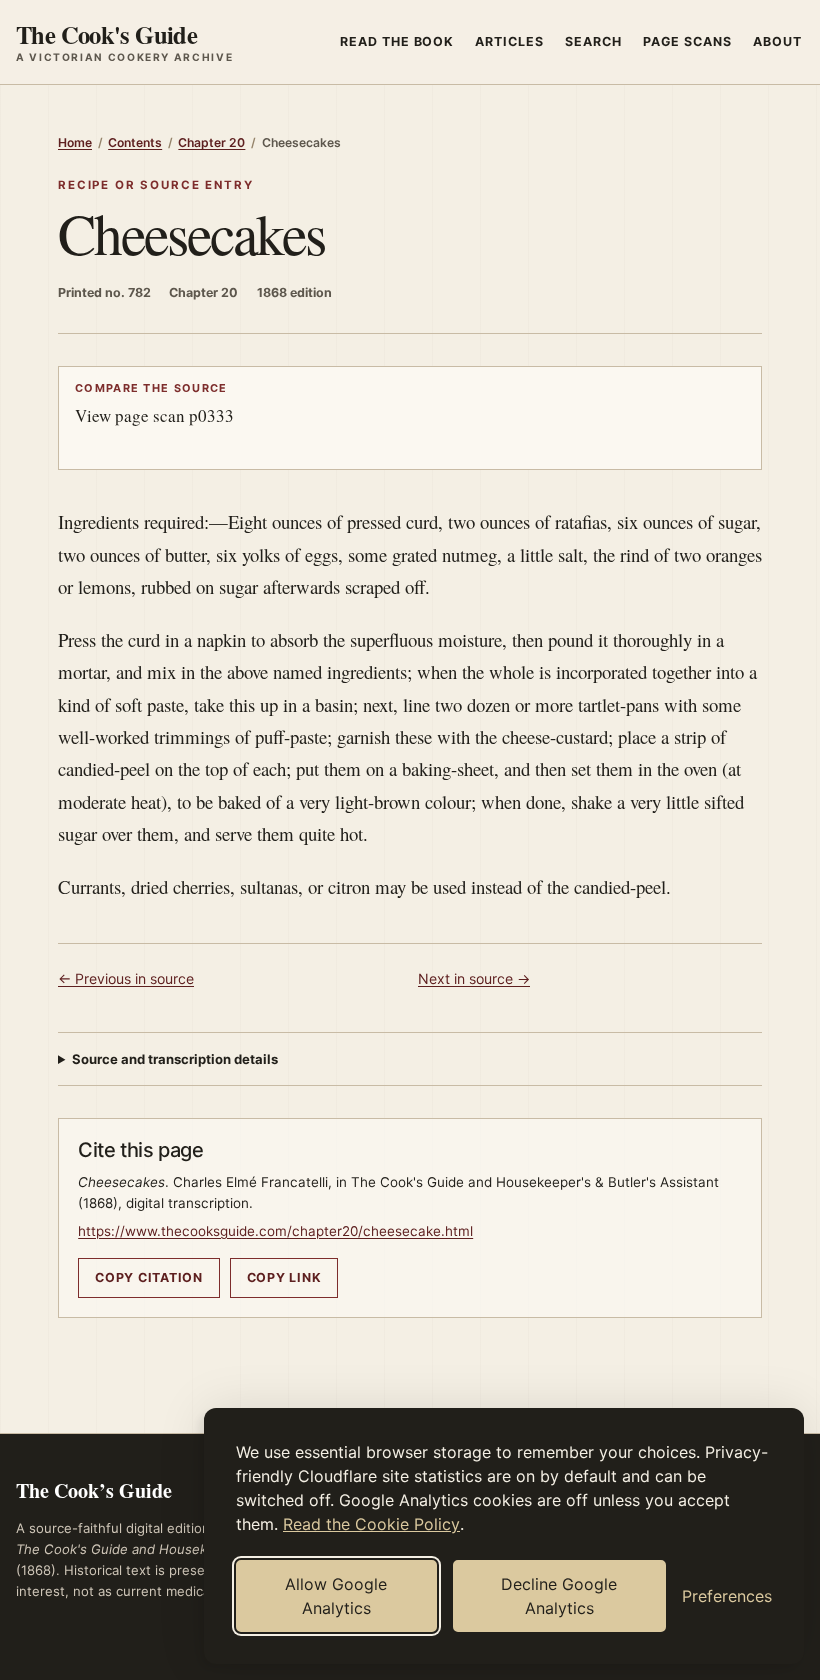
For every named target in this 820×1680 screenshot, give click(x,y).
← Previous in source (126, 978)
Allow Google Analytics (336, 1596)
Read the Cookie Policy (371, 1524)
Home (75, 142)
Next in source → (474, 978)
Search (593, 41)
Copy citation (149, 1277)
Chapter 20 (211, 142)
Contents (135, 142)
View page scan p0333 (154, 403)
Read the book (397, 41)
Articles (509, 41)
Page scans (687, 41)
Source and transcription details (175, 1059)
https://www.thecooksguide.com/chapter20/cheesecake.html (275, 1231)
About (777, 41)
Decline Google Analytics (559, 1596)
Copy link (284, 1277)
